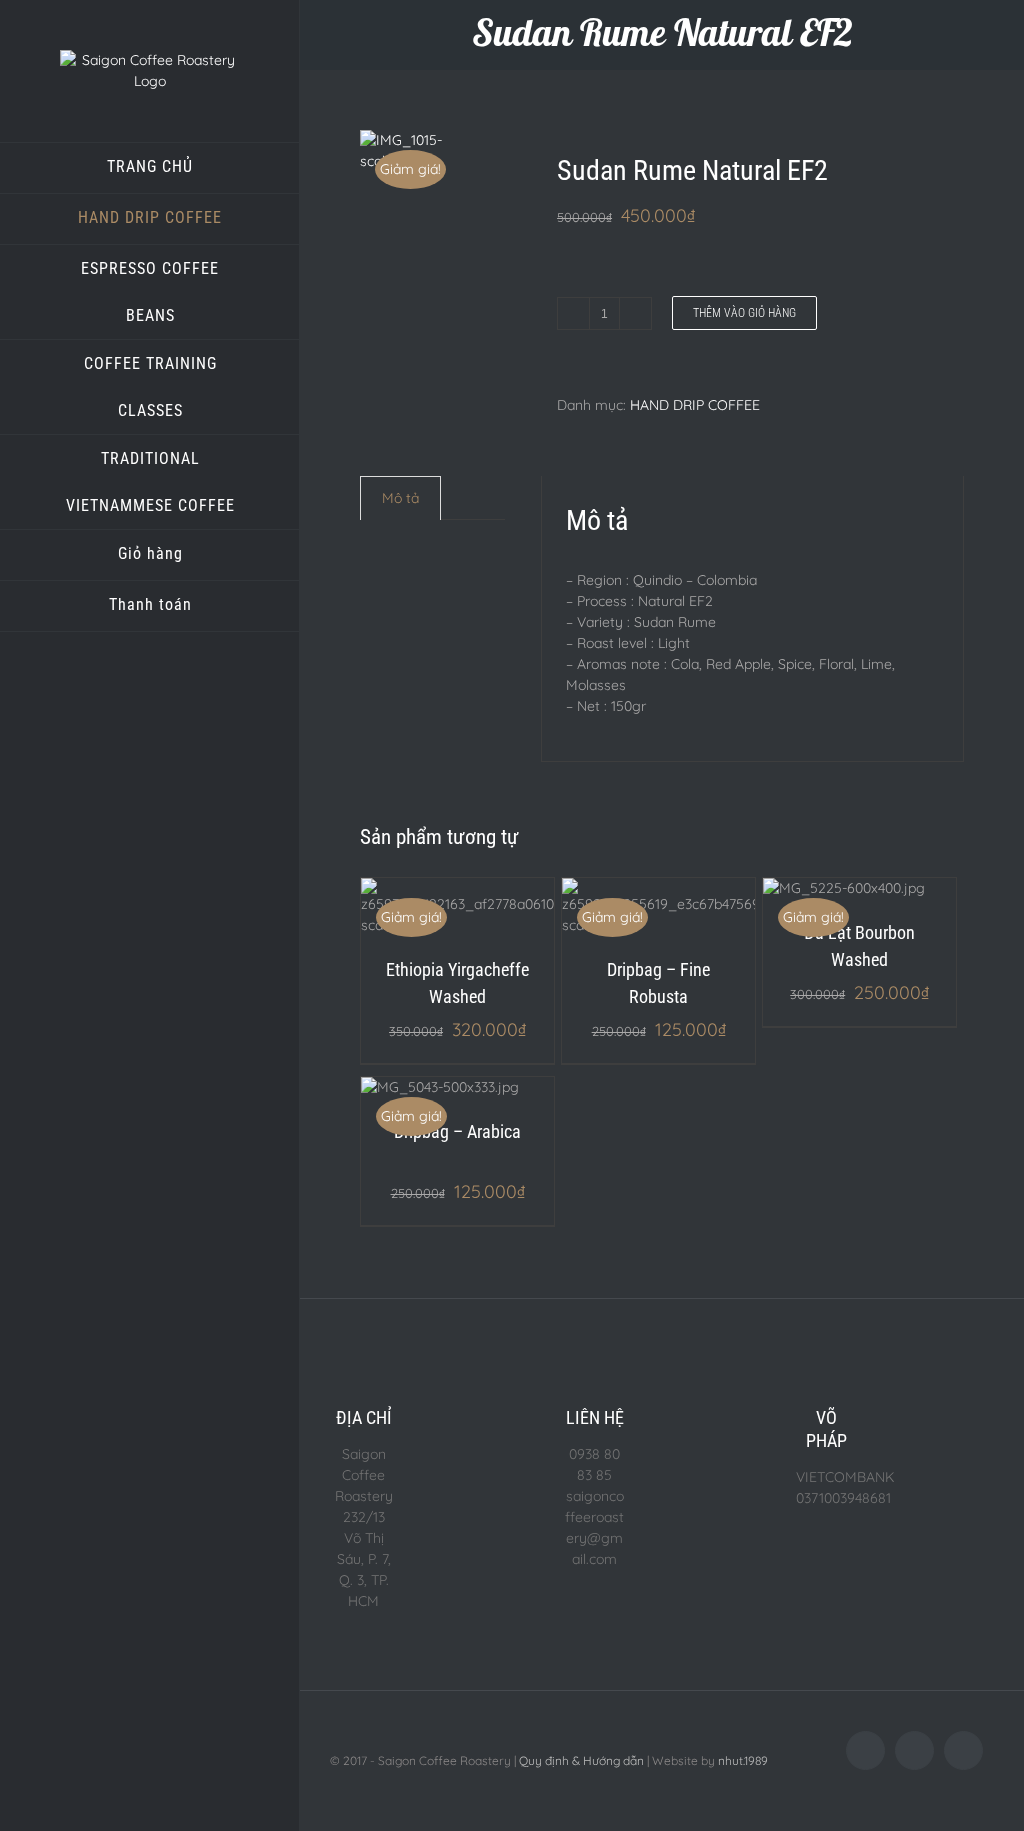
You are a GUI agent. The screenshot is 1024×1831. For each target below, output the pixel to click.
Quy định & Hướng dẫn (581, 1760)
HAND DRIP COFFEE (695, 405)
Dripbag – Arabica (457, 1131)
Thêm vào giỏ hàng (744, 313)
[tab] (400, 498)
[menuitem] (150, 168)
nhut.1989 (743, 1760)
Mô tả (400, 498)
